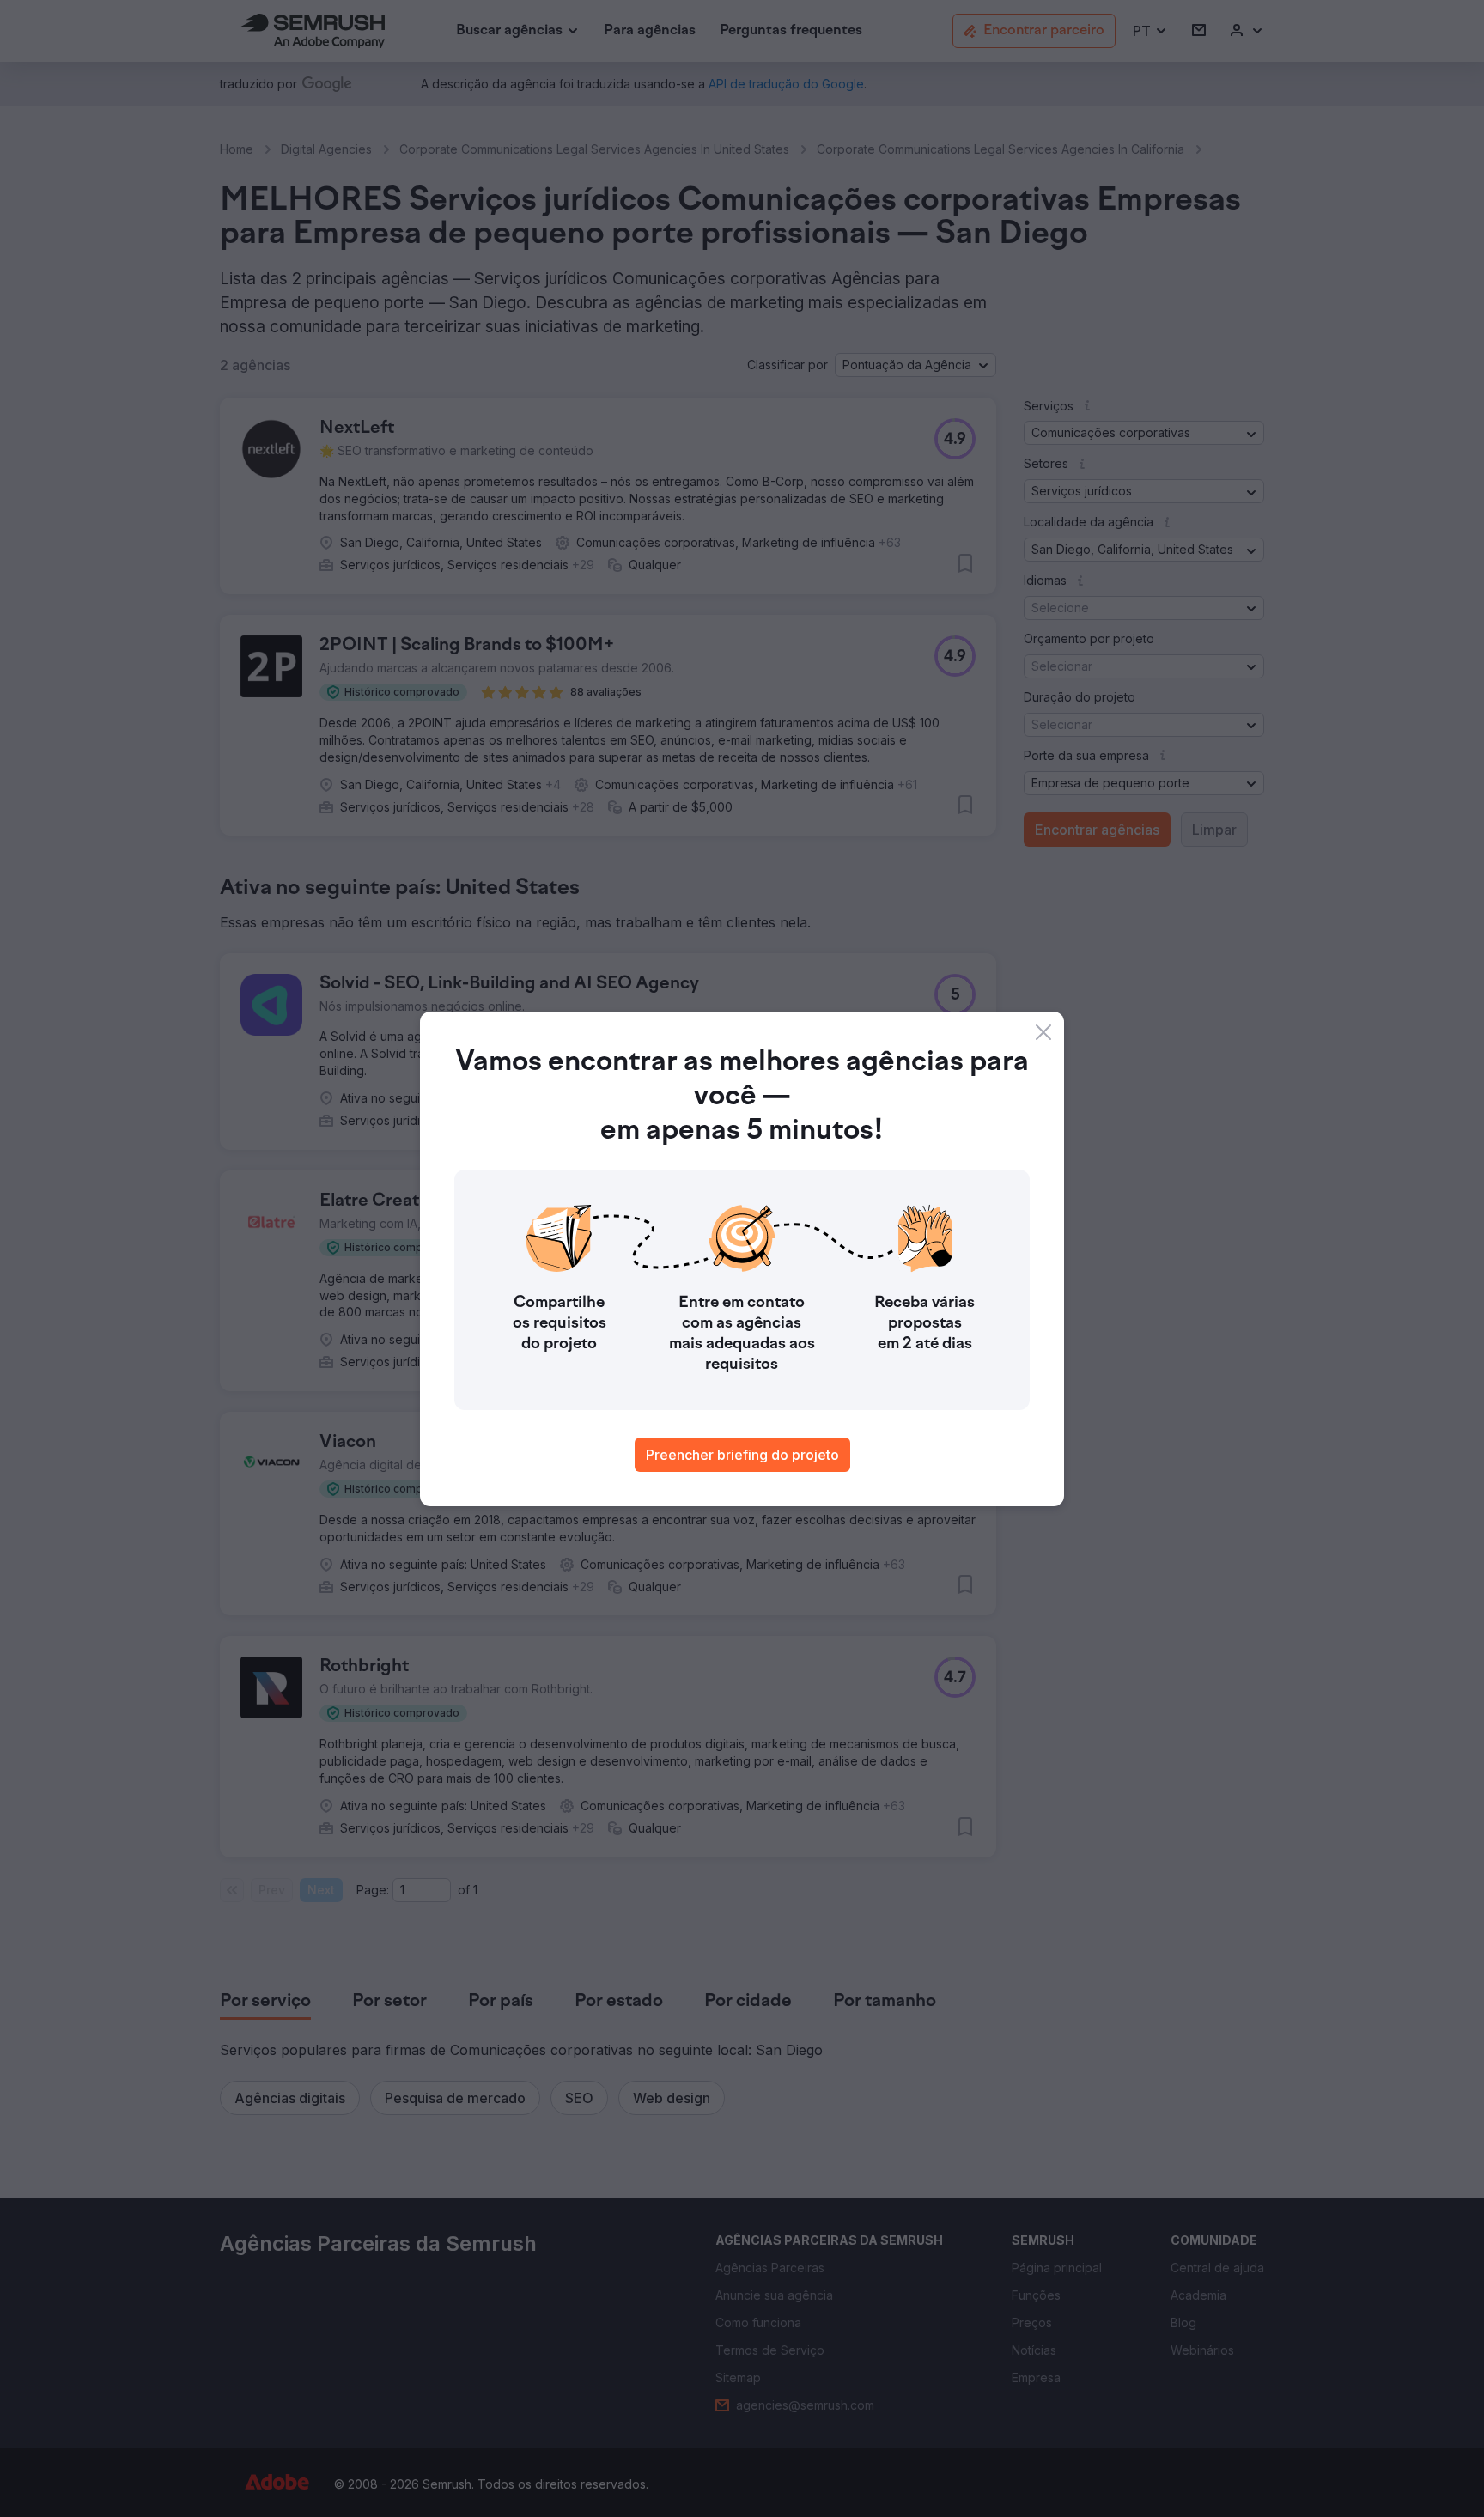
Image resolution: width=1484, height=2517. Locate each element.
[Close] (1043, 1032)
